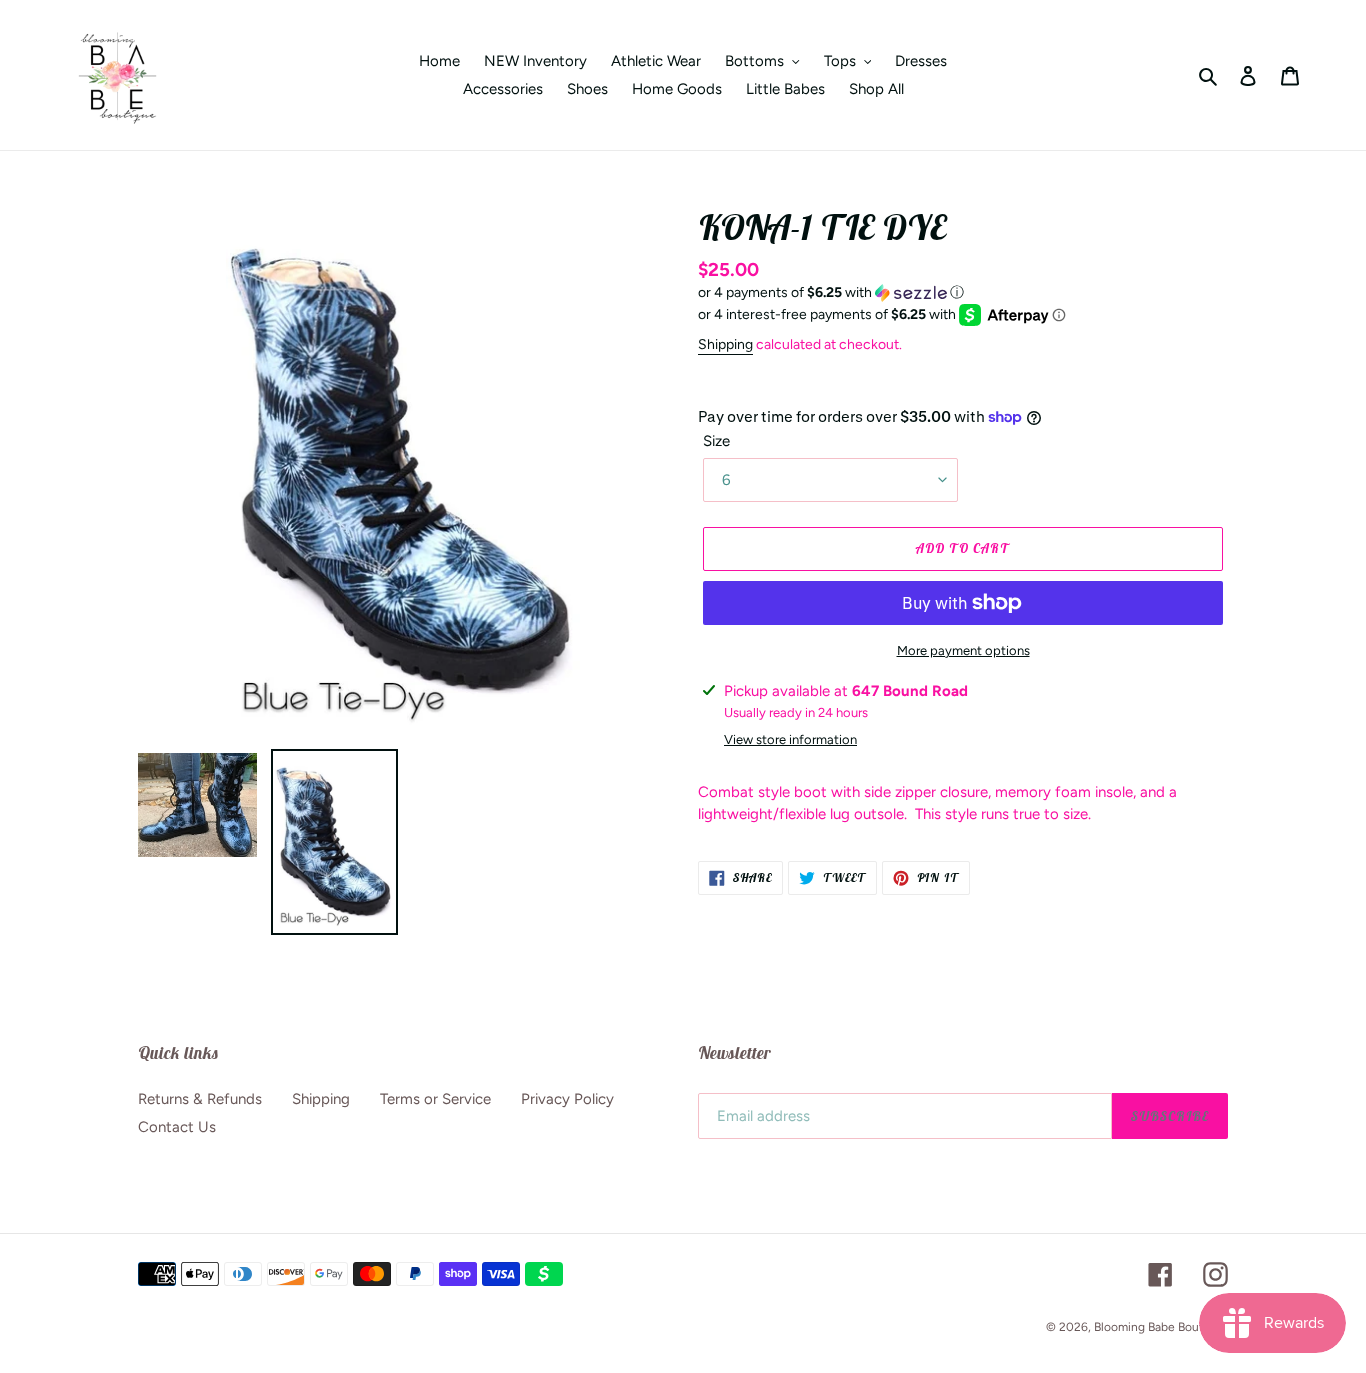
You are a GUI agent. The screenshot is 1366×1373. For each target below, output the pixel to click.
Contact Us (177, 1127)
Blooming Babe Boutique (1161, 1327)
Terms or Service (435, 1099)
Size (716, 441)
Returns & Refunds (200, 1099)
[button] (831, 293)
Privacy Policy (567, 1099)
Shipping (725, 344)
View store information (790, 739)
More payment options (963, 650)
